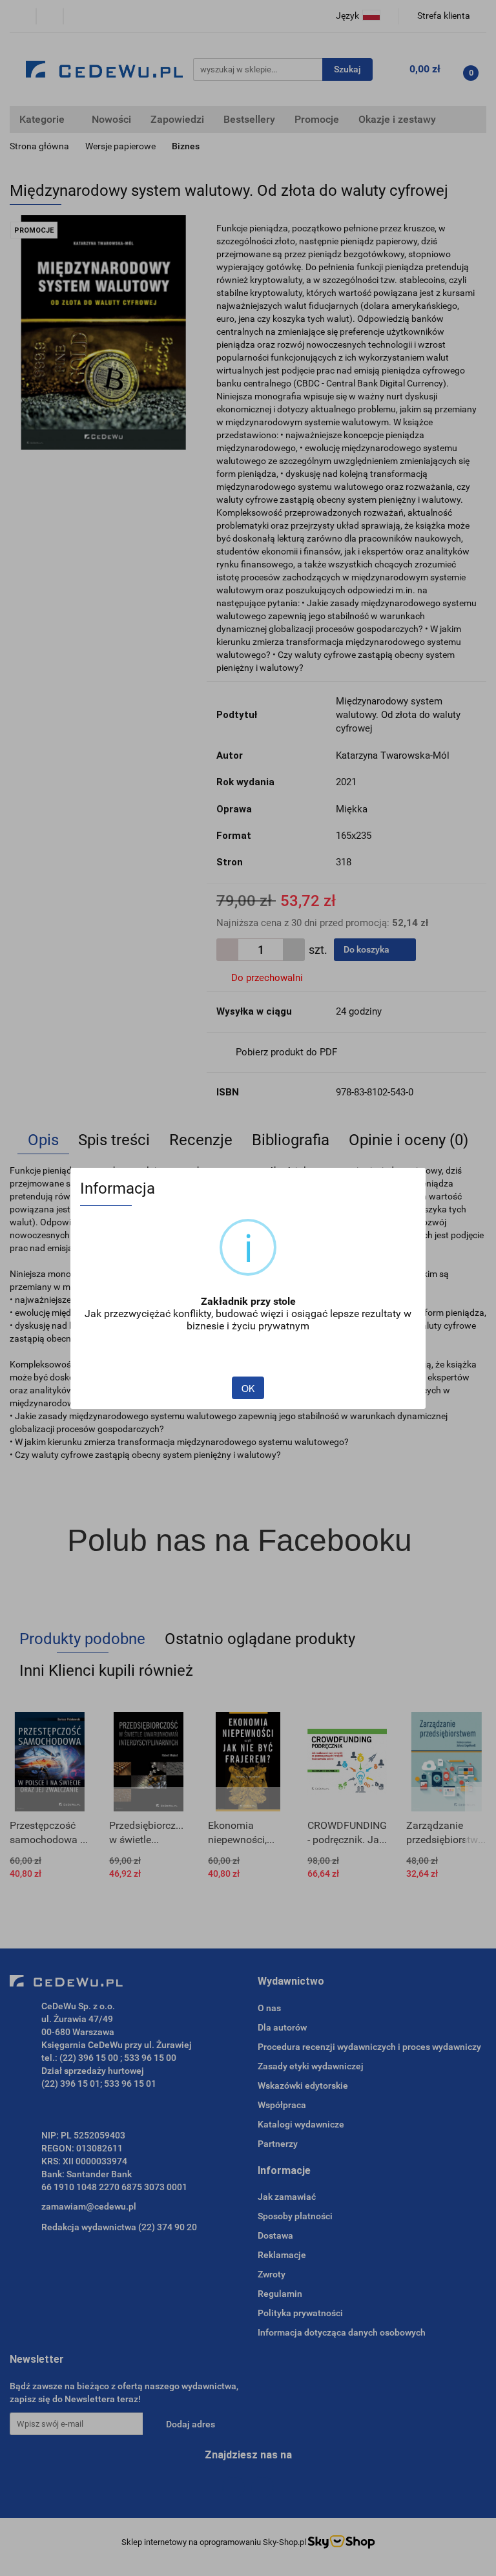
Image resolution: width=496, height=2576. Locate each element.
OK (248, 1388)
